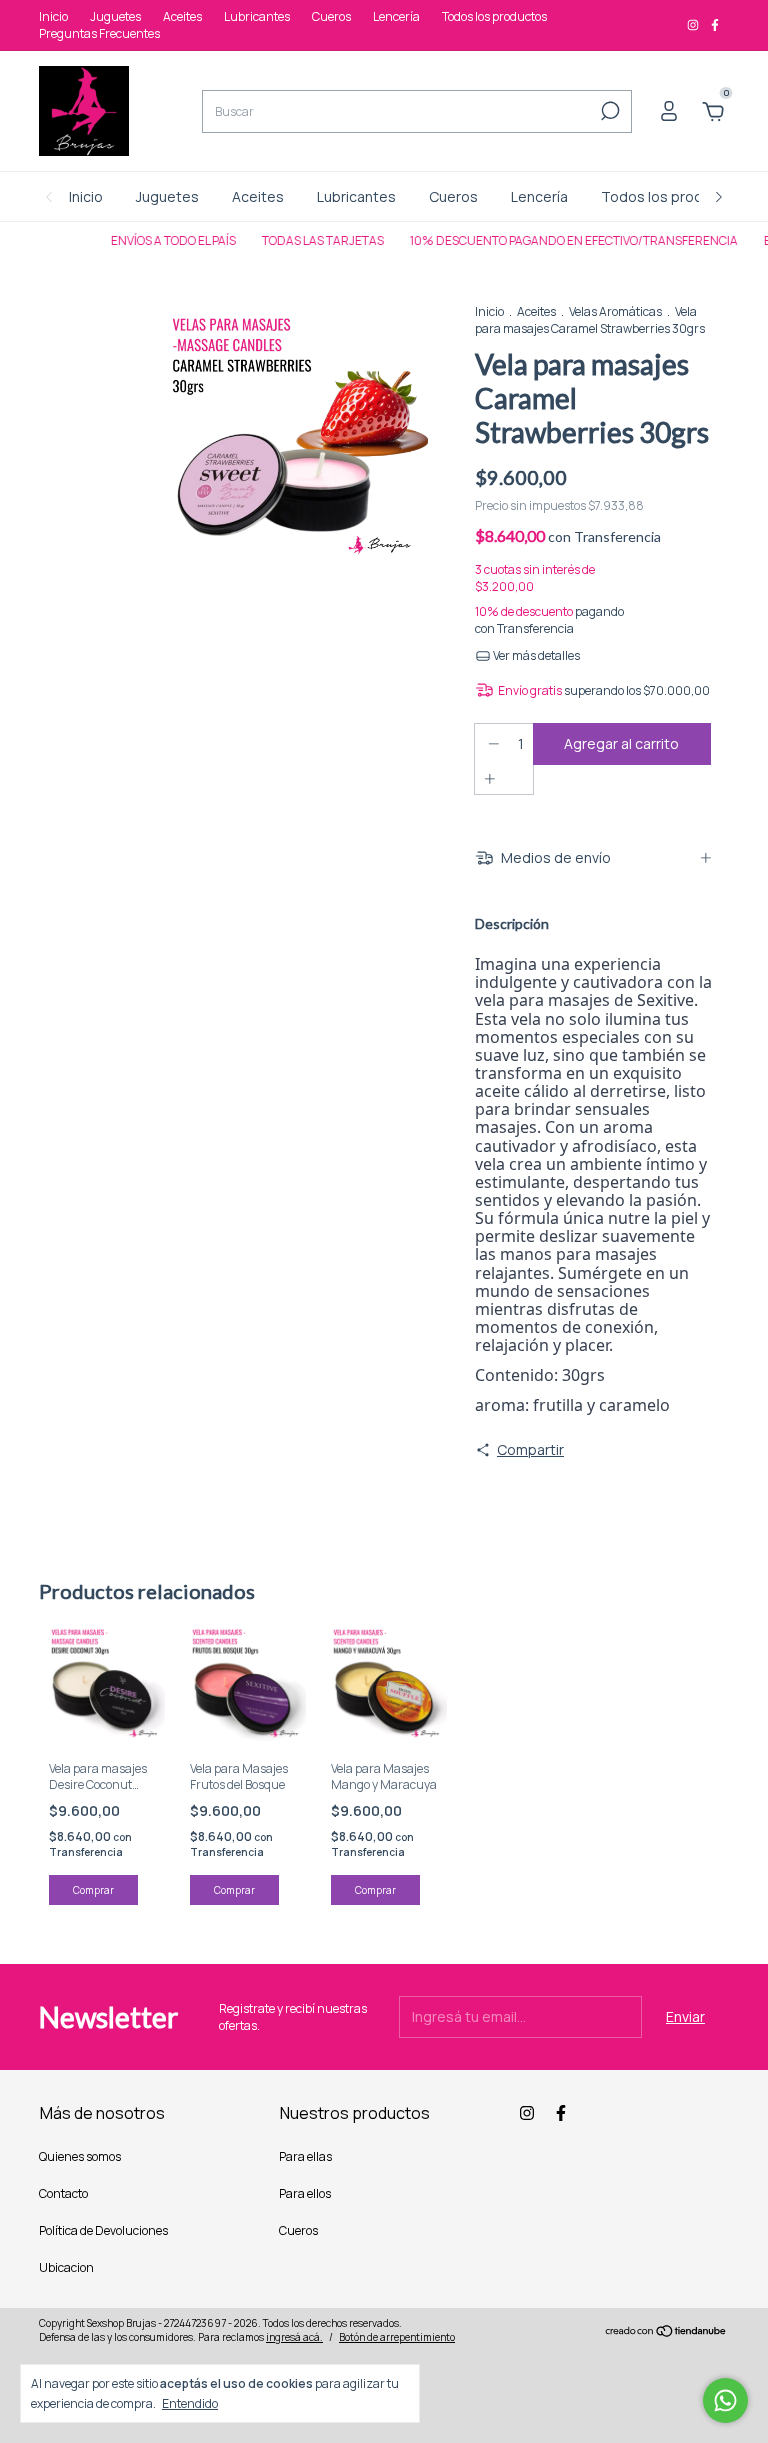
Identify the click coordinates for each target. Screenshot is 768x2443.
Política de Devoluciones (103, 2230)
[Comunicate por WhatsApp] (725, 2400)
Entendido (190, 2403)
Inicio (53, 16)
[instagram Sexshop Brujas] (694, 25)
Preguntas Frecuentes (99, 33)
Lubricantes (257, 16)
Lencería (396, 16)
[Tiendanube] (666, 2332)
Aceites (182, 16)
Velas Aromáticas (615, 311)
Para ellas (305, 2156)
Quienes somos (80, 2156)
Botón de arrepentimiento (397, 2337)
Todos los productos (494, 16)
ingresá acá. (294, 2337)
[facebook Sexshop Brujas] (715, 25)
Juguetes (115, 16)
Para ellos (305, 2193)
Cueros (331, 16)
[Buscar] (608, 111)
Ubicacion (66, 2267)
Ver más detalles (535, 655)
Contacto (63, 2193)
